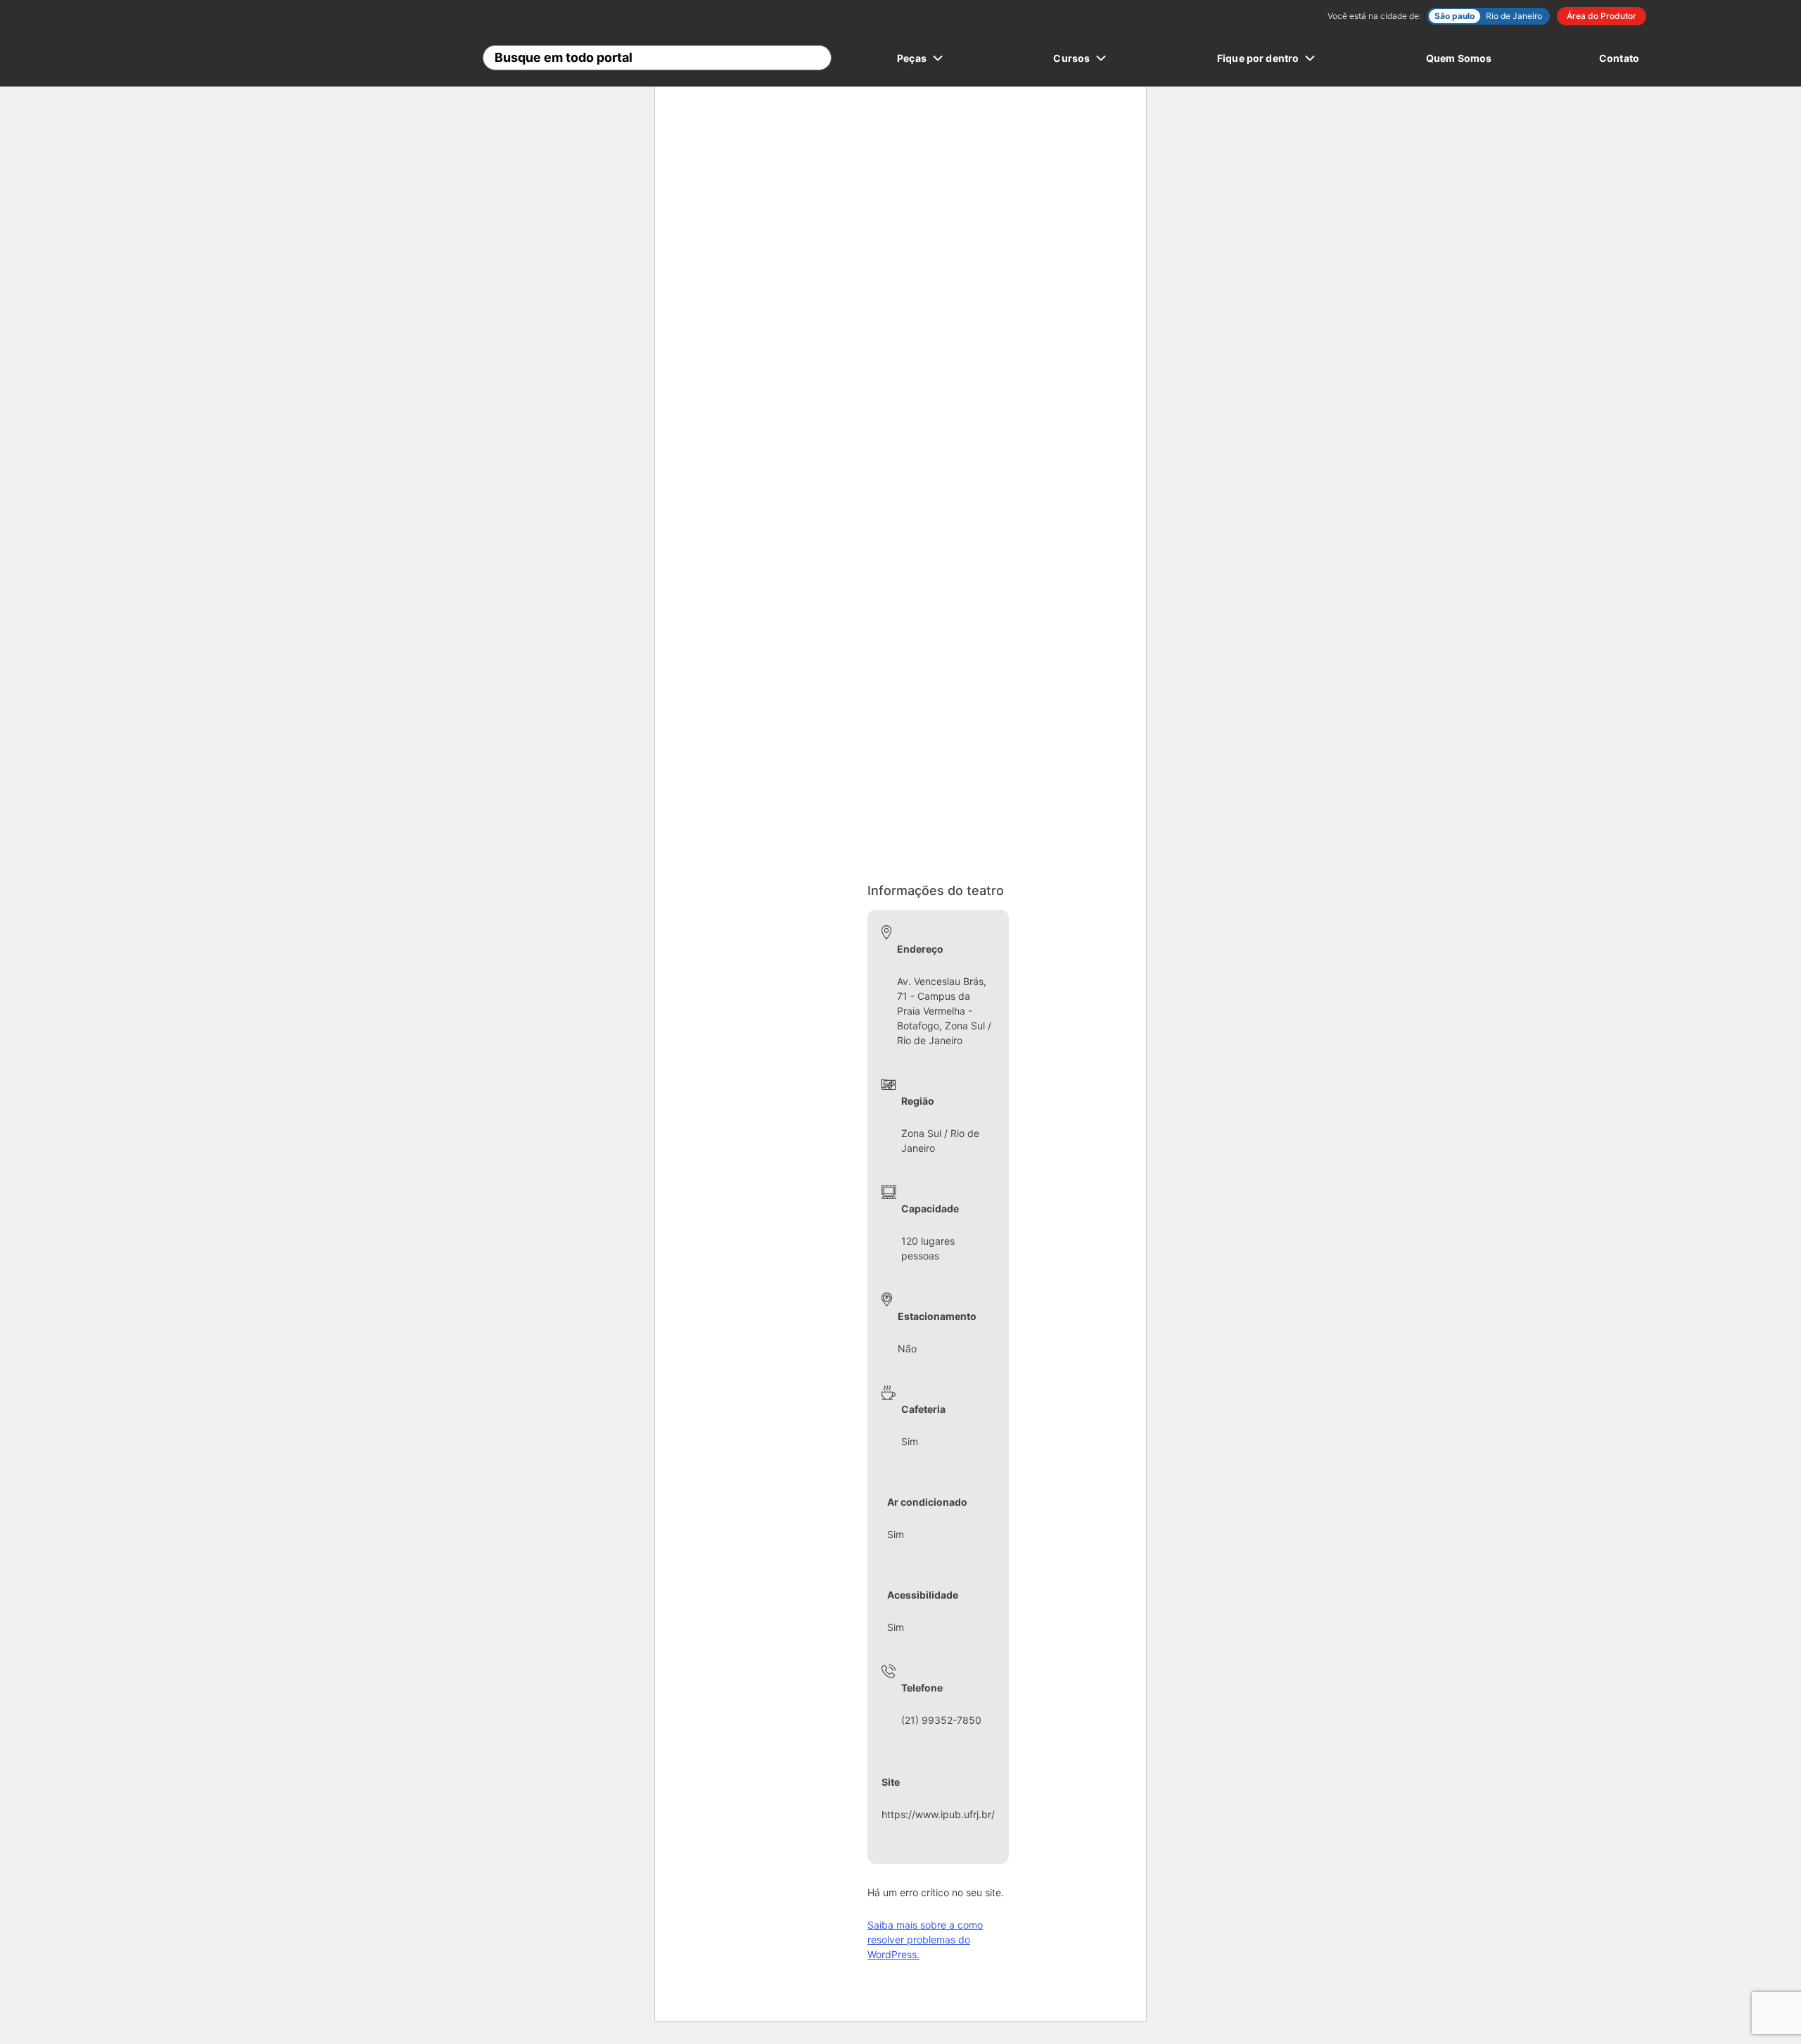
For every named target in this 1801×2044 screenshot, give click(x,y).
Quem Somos (1459, 58)
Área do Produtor (1602, 16)
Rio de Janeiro (1514, 16)
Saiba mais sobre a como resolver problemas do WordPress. (925, 1940)
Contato (1619, 58)
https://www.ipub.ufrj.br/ (938, 1814)
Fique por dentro (1258, 58)
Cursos (1071, 58)
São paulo (1455, 16)
